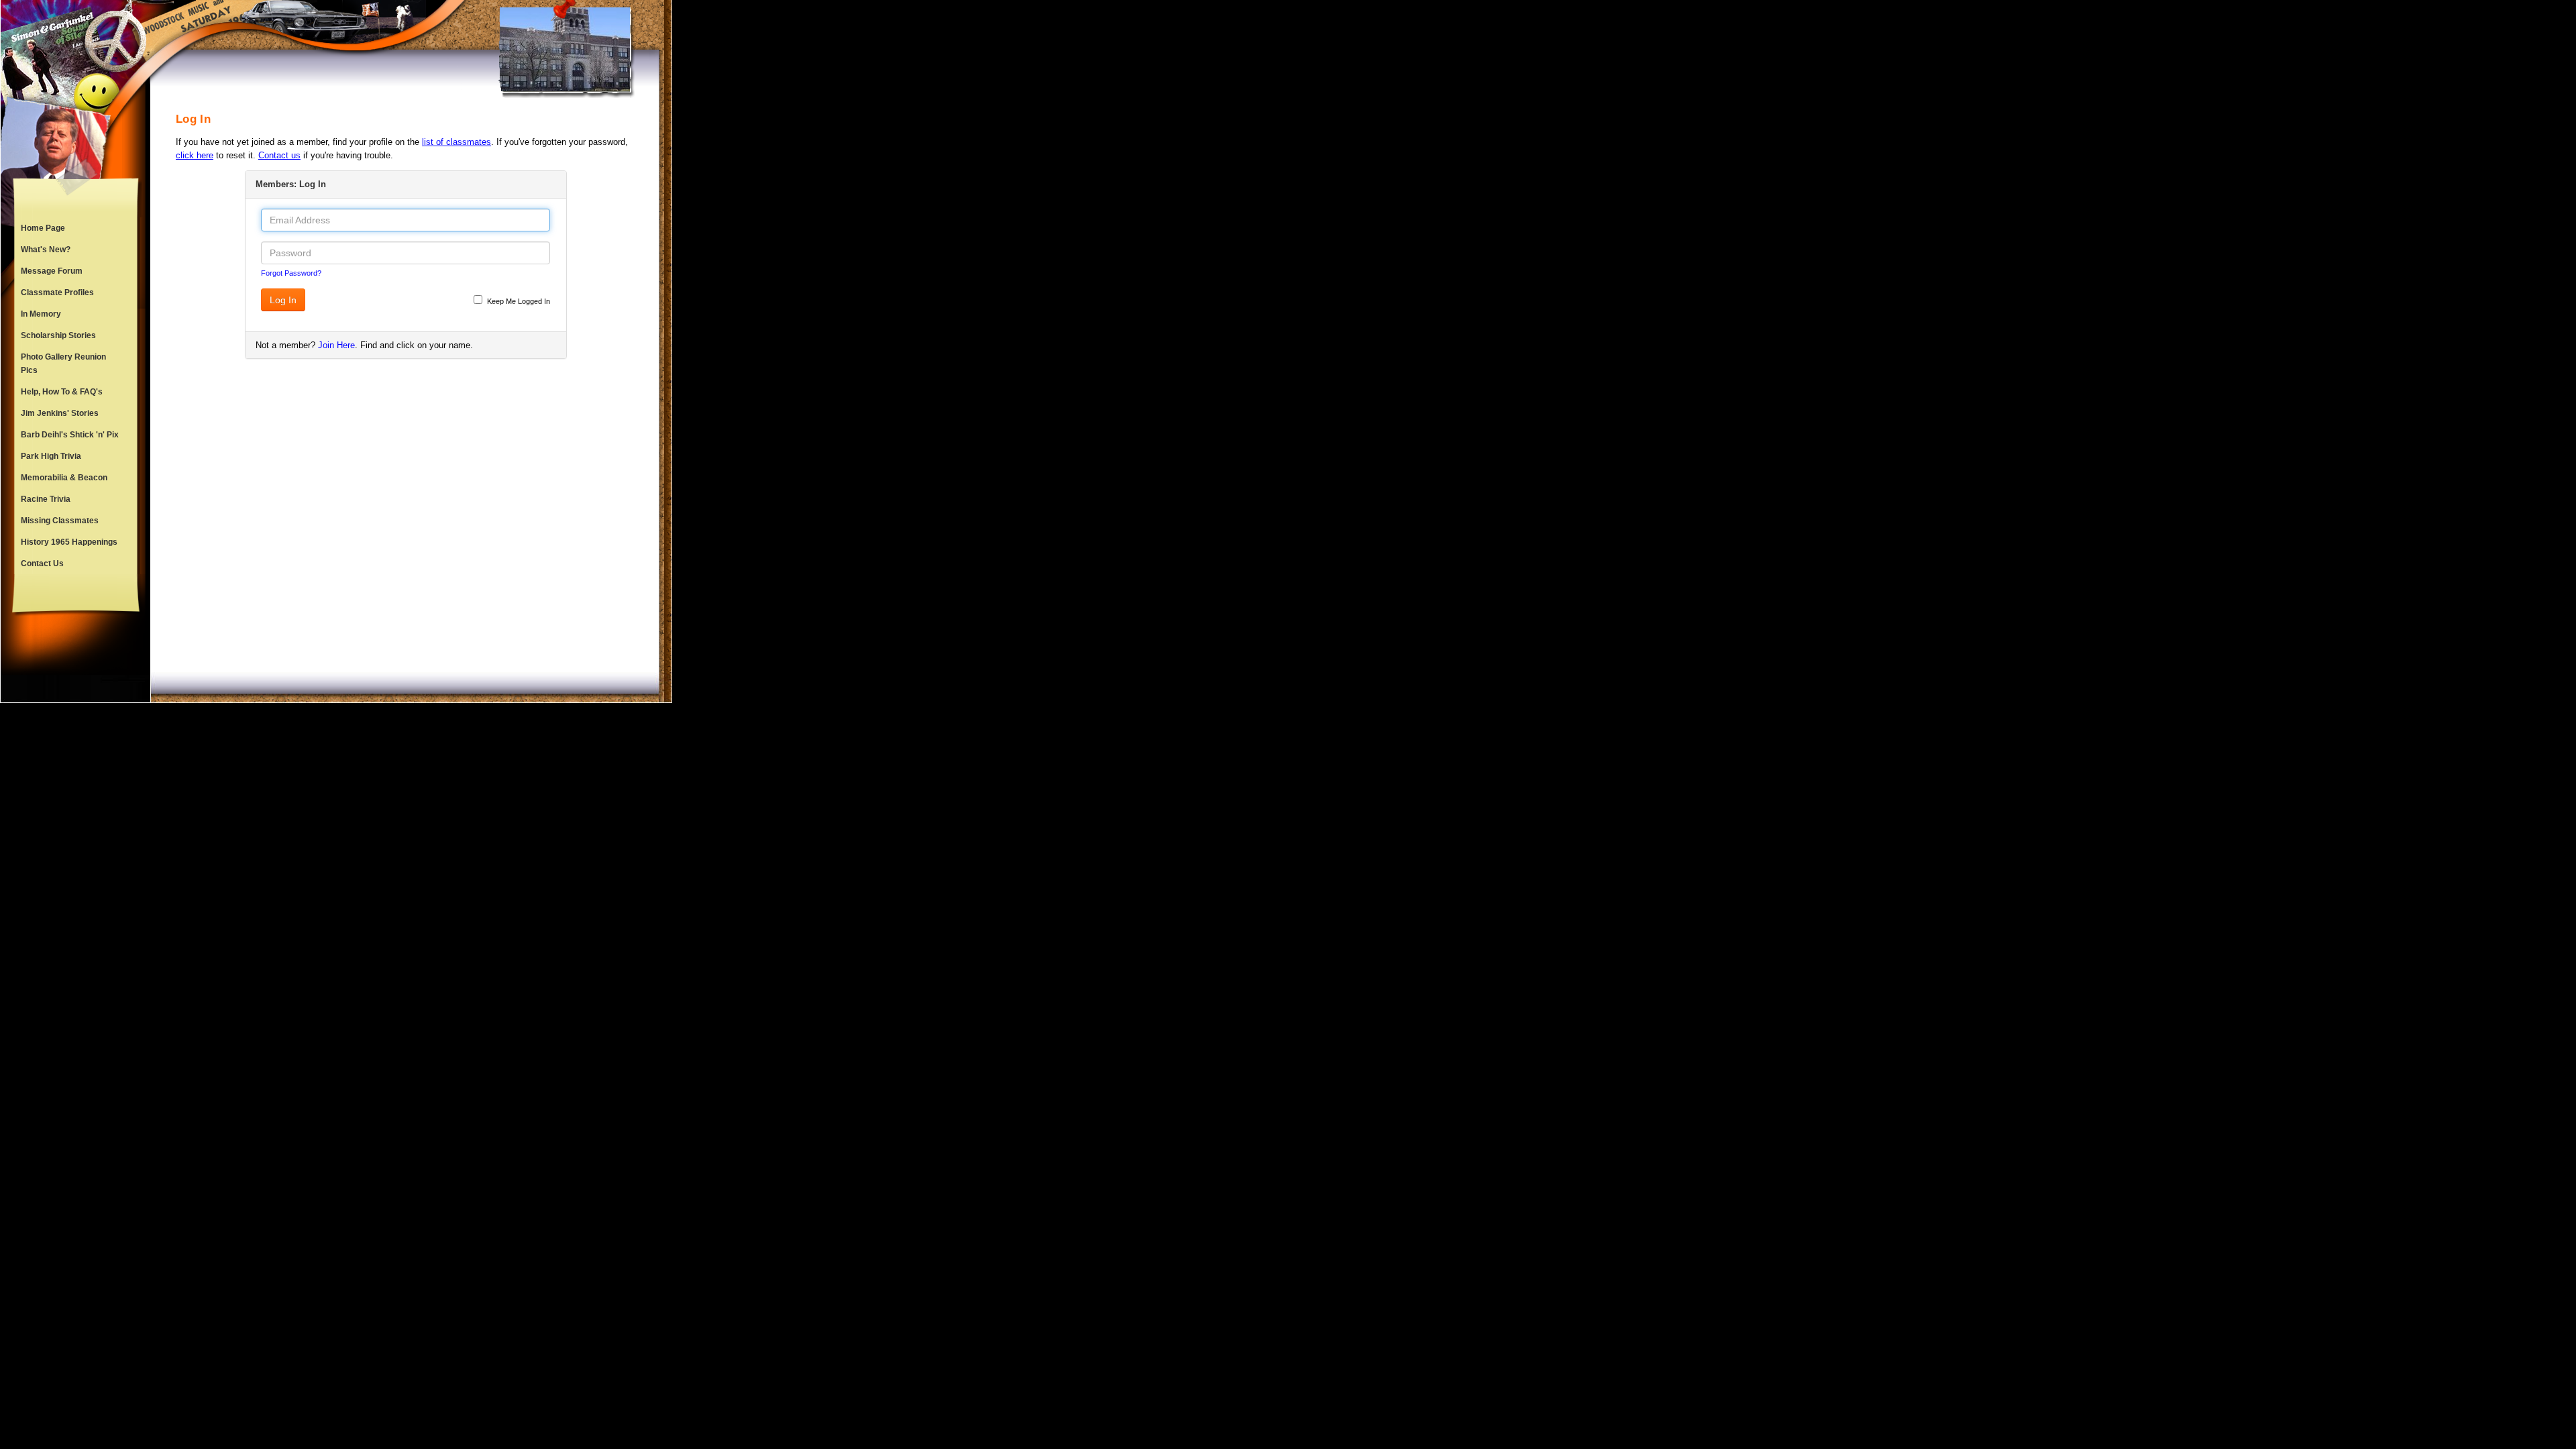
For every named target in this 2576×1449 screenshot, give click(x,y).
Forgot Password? (291, 273)
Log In (283, 300)
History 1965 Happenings (69, 542)
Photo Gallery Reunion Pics (63, 364)
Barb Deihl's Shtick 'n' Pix (70, 435)
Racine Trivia (46, 499)
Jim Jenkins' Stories (60, 413)
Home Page (43, 228)
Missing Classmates (60, 521)
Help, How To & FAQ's (62, 392)
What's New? (46, 250)
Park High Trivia (51, 456)
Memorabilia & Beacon (64, 478)
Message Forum (52, 271)
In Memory (41, 314)
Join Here (336, 345)
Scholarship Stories (58, 335)
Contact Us (42, 563)
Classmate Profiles (57, 292)
